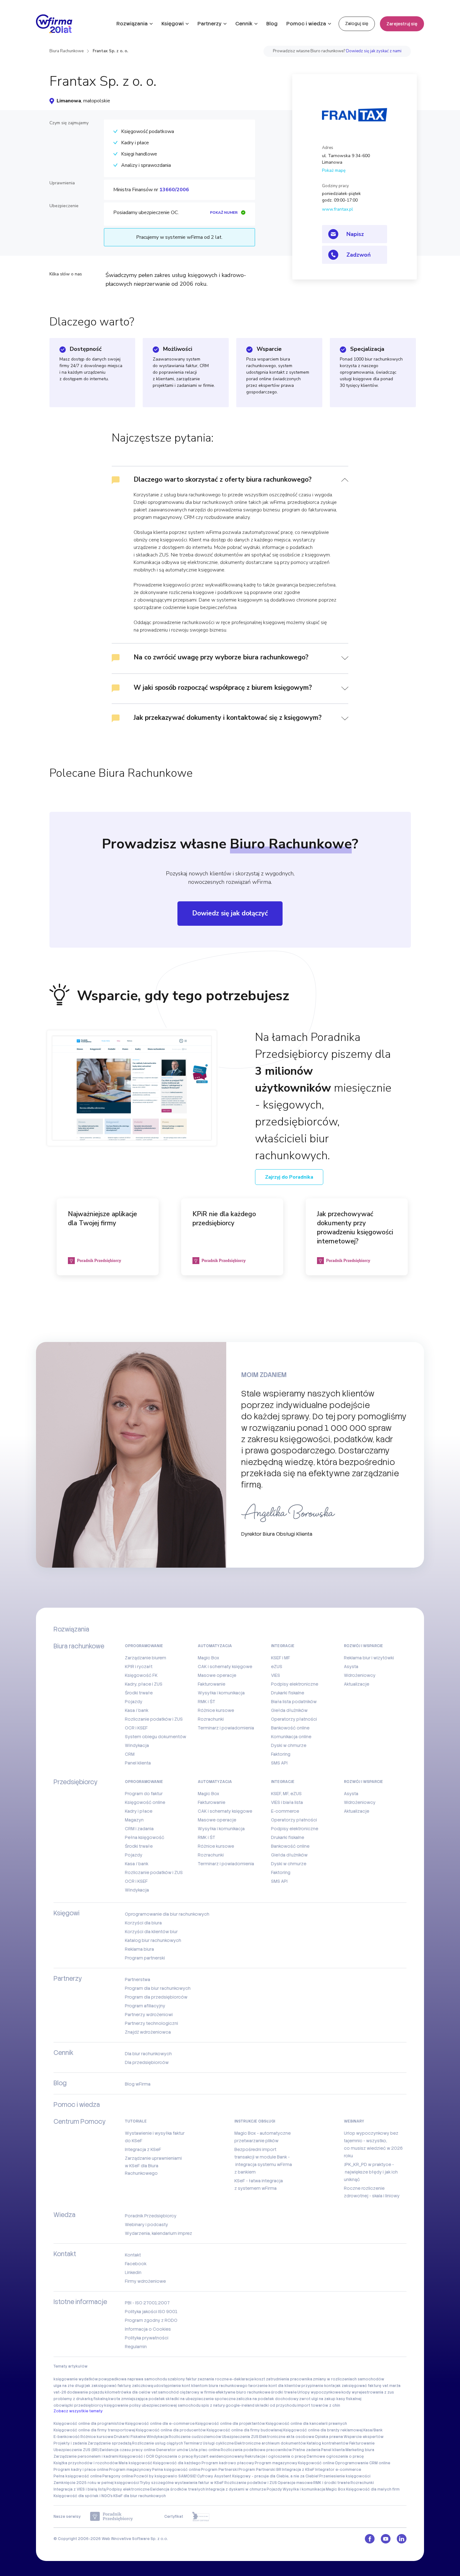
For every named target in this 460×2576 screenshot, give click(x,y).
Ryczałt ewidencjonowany (219, 2456)
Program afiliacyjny (145, 2006)
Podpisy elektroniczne (295, 1684)
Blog (272, 24)
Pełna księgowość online (176, 2470)
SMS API (279, 1763)
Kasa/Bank (373, 2430)
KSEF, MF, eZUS (286, 1794)
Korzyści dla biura (143, 1923)
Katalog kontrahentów (328, 2443)
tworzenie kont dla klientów (274, 2386)
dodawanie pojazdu (86, 2392)
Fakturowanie (212, 1684)
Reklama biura (139, 1949)
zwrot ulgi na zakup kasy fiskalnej (330, 2399)
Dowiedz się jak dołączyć (230, 913)
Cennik (244, 24)
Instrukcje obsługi (255, 2121)
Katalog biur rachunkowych (153, 1940)
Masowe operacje (217, 1675)
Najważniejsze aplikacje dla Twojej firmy (102, 1219)
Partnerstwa (138, 1979)
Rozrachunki (211, 1719)
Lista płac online (204, 2450)
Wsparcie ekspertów (364, 2437)
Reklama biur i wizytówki (369, 1658)
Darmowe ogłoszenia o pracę (335, 2456)
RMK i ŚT (207, 1702)
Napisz (355, 234)
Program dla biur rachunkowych (158, 1988)
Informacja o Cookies (148, 2329)
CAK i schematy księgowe (225, 1667)
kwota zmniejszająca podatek (137, 2399)
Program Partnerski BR (260, 2470)
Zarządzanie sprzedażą (110, 2443)
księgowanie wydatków (76, 2379)
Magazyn (134, 1820)
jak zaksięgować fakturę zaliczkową (119, 2386)
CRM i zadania (139, 1829)
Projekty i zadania (70, 2443)
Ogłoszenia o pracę (174, 2456)
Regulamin (136, 2347)
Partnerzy (210, 24)
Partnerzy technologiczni (151, 2023)
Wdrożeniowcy (360, 1675)
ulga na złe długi (69, 2386)
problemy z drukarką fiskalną (81, 2399)
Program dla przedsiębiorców (156, 1997)
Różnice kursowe (216, 1710)
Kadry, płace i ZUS (144, 1684)
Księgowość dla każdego (177, 2463)
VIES (276, 1675)
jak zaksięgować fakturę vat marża (368, 2386)
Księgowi (173, 24)
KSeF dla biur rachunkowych (140, 2496)
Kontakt (133, 2255)
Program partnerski (145, 1958)
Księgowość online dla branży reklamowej (323, 2430)
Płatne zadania (307, 2450)
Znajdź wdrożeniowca (148, 2032)
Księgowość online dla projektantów (230, 2424)
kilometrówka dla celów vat (131, 2392)
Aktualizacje (357, 1684)
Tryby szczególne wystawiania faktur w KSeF (182, 2483)
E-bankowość (67, 2437)
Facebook (136, 2264)
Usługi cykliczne (218, 2443)
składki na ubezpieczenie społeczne (201, 2399)
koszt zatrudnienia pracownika (283, 2379)
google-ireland (240, 2405)
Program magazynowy (276, 2463)
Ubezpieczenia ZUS (240, 2437)
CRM (130, 1754)
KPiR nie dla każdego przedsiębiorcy (224, 1219)
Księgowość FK (141, 1675)
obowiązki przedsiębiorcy (79, 2405)
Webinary (354, 2121)
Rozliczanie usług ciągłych (158, 2443)
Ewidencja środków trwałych (178, 2489)
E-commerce (285, 1811)
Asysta (351, 1667)
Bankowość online (290, 1728)
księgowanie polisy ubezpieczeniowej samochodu (152, 2405)
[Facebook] (370, 2539)
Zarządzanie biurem (146, 1658)
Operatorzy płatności (294, 1719)
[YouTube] (386, 2539)
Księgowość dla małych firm (373, 2489)
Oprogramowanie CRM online (363, 2463)
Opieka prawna (329, 2437)
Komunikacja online (291, 1737)
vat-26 (60, 2392)
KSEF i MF (281, 1658)
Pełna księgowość (145, 1837)
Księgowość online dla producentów (171, 2430)
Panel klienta (138, 1763)
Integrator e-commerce (338, 2470)
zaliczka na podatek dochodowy (267, 2399)
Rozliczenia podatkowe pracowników (256, 2450)
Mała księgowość (135, 2463)
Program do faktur (144, 1794)
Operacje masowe (295, 2483)
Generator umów (172, 2450)
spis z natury (213, 2405)
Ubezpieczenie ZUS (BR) (76, 2450)
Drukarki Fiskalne (130, 2437)
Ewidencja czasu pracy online (127, 2450)
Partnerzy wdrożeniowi (149, 2015)
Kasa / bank (137, 1710)
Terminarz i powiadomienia (226, 1728)
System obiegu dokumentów (156, 1737)
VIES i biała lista (287, 1802)
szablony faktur (182, 2379)
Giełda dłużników (289, 1710)
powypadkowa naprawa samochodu (133, 2379)
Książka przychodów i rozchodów (86, 2463)
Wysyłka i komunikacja (221, 1693)
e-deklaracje (242, 2379)
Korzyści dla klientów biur (151, 1932)
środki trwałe (284, 2392)
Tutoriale (136, 2121)
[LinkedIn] (402, 2539)
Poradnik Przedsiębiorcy (151, 2216)
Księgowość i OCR (137, 2456)
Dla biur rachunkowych (148, 2054)
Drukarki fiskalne (288, 1693)
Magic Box (209, 1658)
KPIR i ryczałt (139, 1667)
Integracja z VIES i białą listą (80, 2489)
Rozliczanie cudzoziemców (195, 2437)
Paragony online (118, 2476)
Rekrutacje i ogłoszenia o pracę (275, 2456)
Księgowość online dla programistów (89, 2424)
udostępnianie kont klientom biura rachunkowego (201, 2386)
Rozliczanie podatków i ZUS (154, 1719)
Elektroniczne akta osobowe (287, 2437)
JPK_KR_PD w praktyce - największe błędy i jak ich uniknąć (371, 2172)
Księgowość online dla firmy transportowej (94, 2430)
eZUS (277, 1667)
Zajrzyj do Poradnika (289, 1177)
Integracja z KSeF (143, 2149)
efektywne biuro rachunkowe (243, 2392)
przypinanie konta (318, 2386)
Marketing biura (360, 2450)
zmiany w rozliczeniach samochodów (349, 2379)
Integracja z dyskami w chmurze (236, 2489)
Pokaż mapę (334, 170)
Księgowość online (145, 1802)
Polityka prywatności (147, 2338)
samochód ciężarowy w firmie (187, 2392)
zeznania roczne (213, 2379)
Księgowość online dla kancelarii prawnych (306, 2424)
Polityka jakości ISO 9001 (151, 2312)
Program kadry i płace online (81, 2470)
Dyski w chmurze (289, 1745)
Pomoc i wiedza (306, 24)
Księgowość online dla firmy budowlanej (245, 2430)
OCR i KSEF (136, 1728)
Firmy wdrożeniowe (145, 2281)
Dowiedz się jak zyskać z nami (374, 51)
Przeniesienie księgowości (345, 2476)
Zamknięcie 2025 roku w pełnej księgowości (96, 2483)
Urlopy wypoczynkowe (319, 2392)
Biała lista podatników (294, 1702)
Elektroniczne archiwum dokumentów (270, 2443)
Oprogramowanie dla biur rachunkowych (167, 1914)
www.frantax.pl (337, 209)
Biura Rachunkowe (66, 51)
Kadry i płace (139, 1811)
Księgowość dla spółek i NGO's (83, 2496)
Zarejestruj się (402, 24)
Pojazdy (134, 1702)
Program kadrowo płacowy (228, 2463)
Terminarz (193, 2443)
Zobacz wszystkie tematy (78, 2411)
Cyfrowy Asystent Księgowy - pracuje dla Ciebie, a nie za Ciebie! (258, 2476)
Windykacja (137, 1745)
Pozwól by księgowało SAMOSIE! (165, 2476)
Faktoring (281, 1754)
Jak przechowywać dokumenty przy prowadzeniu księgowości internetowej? (355, 1228)
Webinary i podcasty (146, 2225)
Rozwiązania (132, 24)
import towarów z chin (319, 2405)
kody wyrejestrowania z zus (368, 2392)
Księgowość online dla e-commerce (160, 2424)
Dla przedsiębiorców (147, 2062)
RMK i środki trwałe (332, 2483)
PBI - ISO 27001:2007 (147, 2303)
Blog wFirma (138, 2084)
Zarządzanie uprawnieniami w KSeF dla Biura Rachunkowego (153, 2166)
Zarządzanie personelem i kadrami (86, 2456)
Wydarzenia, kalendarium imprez (158, 2233)
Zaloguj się (357, 23)
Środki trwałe (139, 1693)
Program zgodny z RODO (151, 2320)
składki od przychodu (276, 2405)
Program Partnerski (219, 2470)
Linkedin (133, 2272)
